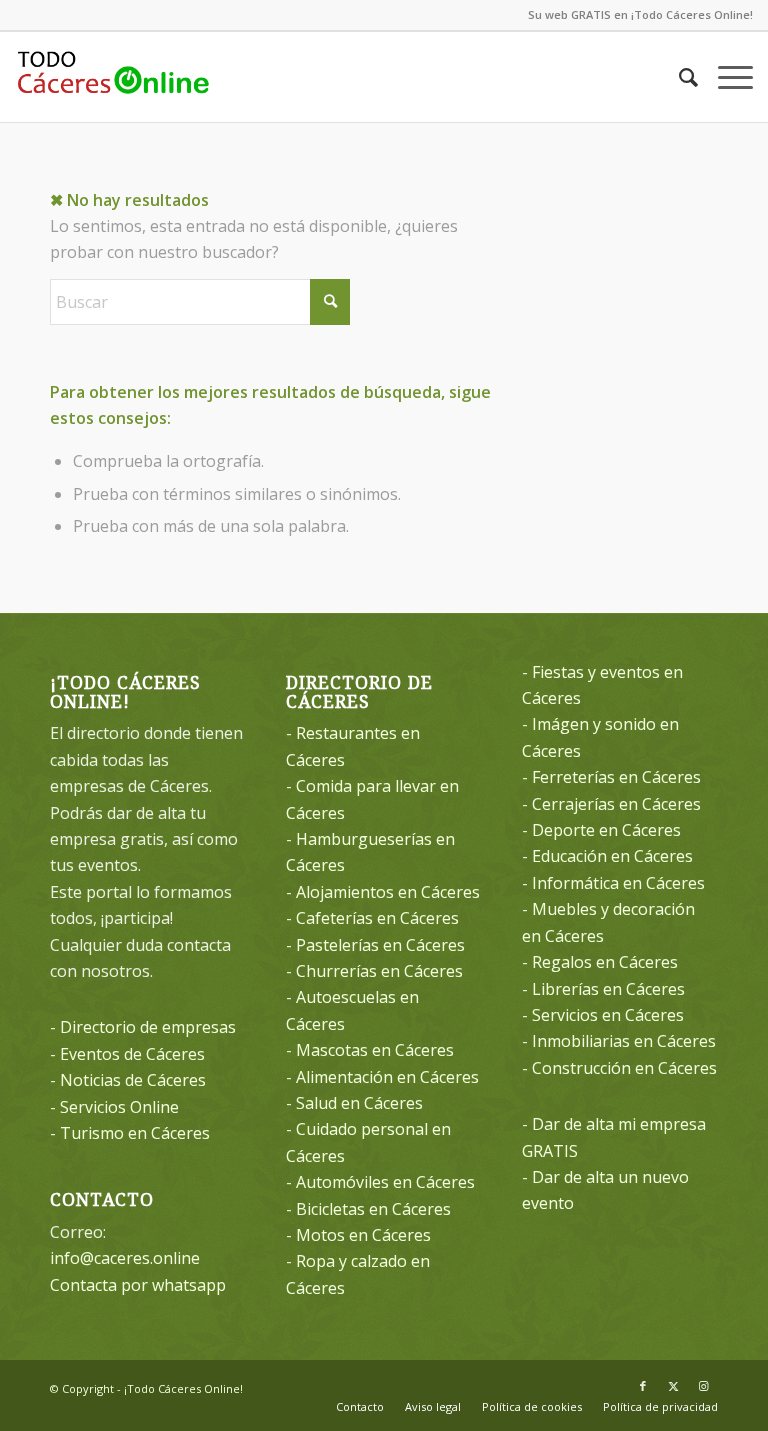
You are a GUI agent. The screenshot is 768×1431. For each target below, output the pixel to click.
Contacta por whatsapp (138, 1285)
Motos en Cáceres (363, 1235)
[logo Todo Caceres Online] (113, 77)
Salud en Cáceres (359, 1103)
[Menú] (725, 77)
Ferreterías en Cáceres (616, 777)
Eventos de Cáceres (132, 1054)
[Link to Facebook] (643, 1386)
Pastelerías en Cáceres (380, 945)
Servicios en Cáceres (608, 1015)
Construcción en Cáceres (624, 1068)
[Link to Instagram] (703, 1386)
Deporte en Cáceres (606, 830)
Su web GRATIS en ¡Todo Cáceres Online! (640, 14)
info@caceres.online (125, 1258)
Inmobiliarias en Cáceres (624, 1041)
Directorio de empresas (148, 1027)
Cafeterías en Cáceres (377, 918)
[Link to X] (673, 1386)
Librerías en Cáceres (608, 989)
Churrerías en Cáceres (379, 971)
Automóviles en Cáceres (385, 1182)
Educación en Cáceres (612, 856)
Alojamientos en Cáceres (388, 892)
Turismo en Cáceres (135, 1133)
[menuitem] (678, 77)
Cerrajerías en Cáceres (616, 804)
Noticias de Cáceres (133, 1080)
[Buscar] (678, 77)
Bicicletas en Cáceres (373, 1209)
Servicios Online (119, 1107)
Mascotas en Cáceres (375, 1050)
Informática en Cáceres (618, 883)
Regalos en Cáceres (605, 962)
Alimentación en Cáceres (387, 1077)
